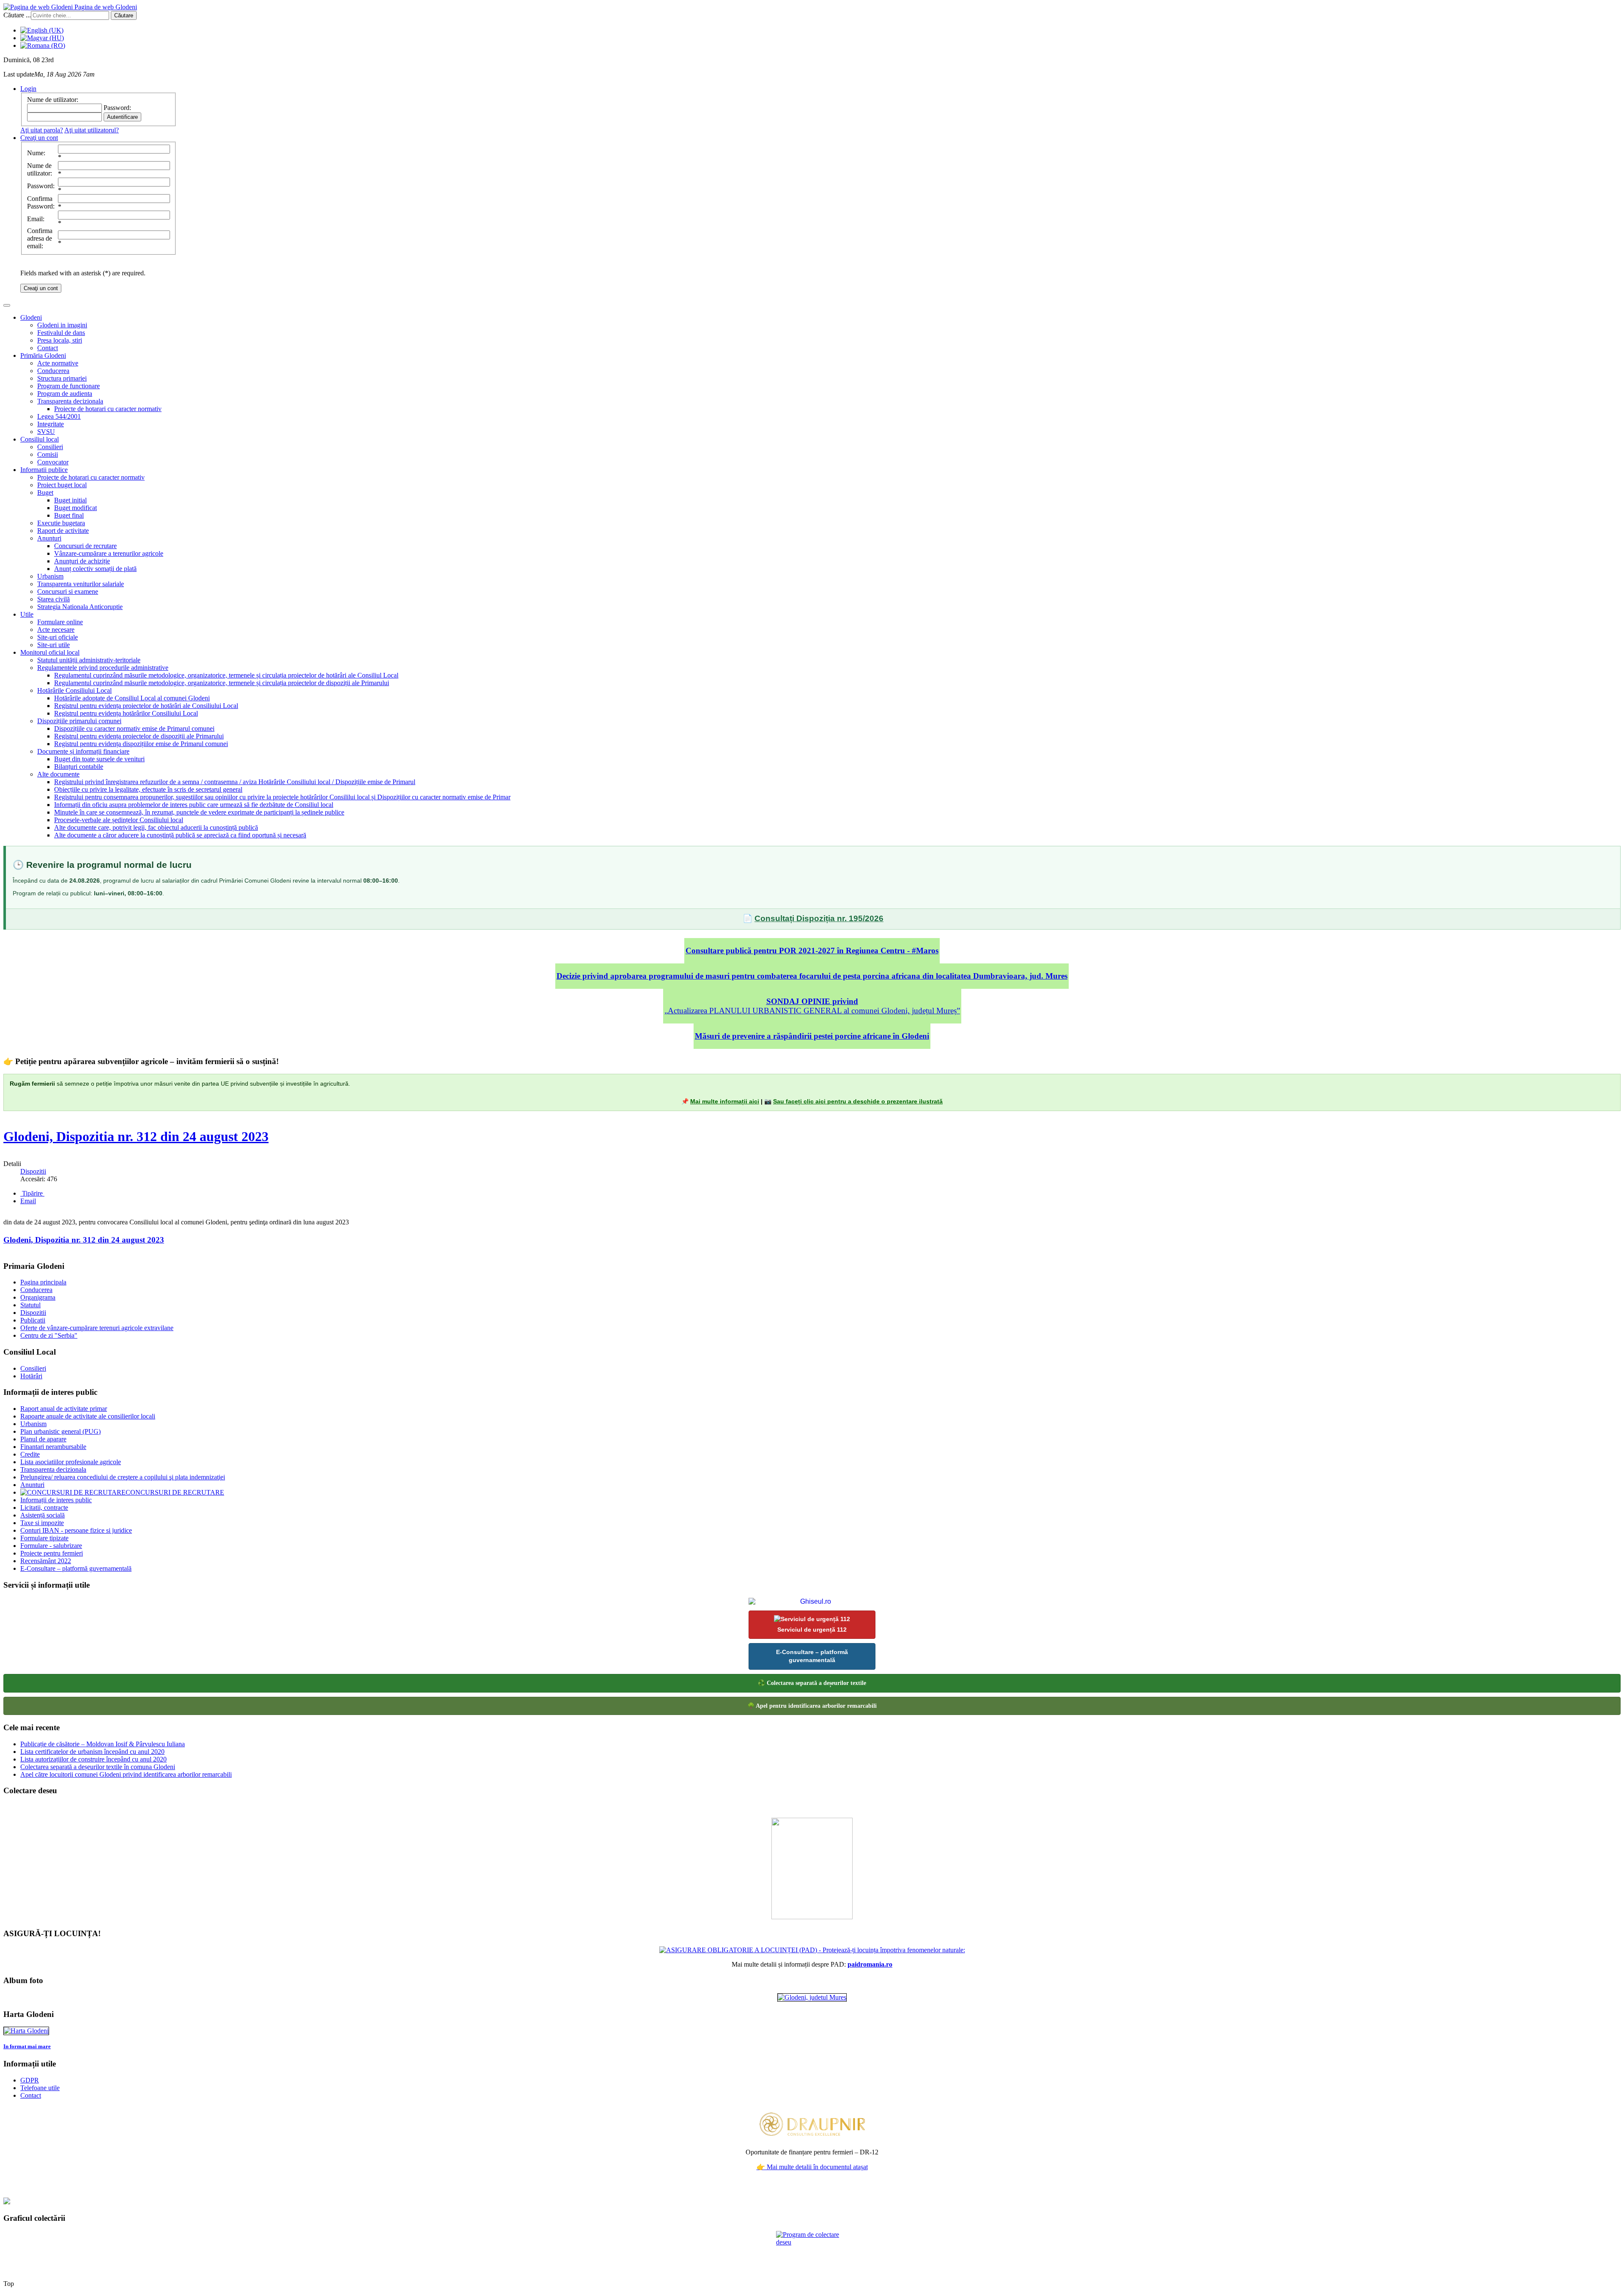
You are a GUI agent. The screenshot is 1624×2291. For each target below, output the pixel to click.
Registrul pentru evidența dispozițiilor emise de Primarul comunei (141, 744)
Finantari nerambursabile (53, 1447)
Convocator (53, 462)
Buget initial (70, 500)
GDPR (30, 2080)
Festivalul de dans (61, 333)
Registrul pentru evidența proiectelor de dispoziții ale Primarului (139, 736)
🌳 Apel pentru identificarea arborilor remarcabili (812, 1706)
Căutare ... (17, 15)
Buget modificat (75, 508)
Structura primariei (62, 378)
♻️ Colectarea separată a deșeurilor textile (812, 1683)
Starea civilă (53, 599)
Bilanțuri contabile (79, 767)
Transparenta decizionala (70, 401)
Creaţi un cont (41, 288)
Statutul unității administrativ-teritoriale (89, 660)
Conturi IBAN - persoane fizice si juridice (76, 1530)
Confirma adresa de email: (40, 238)
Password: (41, 186)
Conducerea (53, 371)
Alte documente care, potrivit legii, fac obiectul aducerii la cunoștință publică (156, 827)
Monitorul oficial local (50, 652)
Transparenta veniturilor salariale (81, 584)
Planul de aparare (43, 1439)
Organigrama (38, 1297)
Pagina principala (43, 1282)
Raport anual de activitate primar (64, 1409)
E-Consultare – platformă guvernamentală (76, 1568)
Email (28, 1201)
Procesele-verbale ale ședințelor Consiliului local (119, 820)
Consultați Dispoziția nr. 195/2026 (819, 918)
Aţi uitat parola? (42, 130)
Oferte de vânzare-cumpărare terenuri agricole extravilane (97, 1328)
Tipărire (32, 1193)
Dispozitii (33, 1313)
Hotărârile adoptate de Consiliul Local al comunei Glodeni (132, 698)
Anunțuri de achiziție (82, 561)
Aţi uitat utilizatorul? (92, 130)
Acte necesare (56, 630)
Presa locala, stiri (60, 340)
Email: (36, 219)
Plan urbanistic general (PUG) (60, 1431)
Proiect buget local (62, 485)
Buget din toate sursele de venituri (99, 759)
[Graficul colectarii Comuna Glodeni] (812, 1950)
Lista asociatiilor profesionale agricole (71, 1462)
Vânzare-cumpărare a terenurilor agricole (109, 553)
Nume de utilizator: (40, 169)
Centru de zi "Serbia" (49, 1335)
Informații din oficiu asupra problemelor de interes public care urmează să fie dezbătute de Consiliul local (194, 805)
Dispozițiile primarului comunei (79, 721)
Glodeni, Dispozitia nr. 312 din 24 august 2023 (136, 1136)
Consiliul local (40, 439)
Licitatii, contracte (44, 1508)
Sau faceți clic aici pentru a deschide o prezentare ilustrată (858, 1101)
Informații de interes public (56, 1500)
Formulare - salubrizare (51, 1546)
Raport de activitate (63, 531)
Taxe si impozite (42, 1523)
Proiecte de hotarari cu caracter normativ (108, 409)
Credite (30, 1454)
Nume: (36, 153)
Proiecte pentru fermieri (52, 1553)
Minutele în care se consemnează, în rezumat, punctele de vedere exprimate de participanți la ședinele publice (199, 812)
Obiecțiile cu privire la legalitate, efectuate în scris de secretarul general (148, 789)
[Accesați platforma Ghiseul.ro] (812, 1602)
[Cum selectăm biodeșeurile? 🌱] (812, 1917)
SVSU (46, 432)
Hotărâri (31, 1376)
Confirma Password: (41, 202)
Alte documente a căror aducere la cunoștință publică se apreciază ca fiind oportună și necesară (180, 835)
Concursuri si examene (68, 591)
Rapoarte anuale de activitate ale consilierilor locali (88, 1416)
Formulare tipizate (44, 1538)
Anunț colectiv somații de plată (95, 569)
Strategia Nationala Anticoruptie (80, 607)
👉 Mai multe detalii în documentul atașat (812, 2167)
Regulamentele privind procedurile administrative (103, 668)
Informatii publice (44, 470)
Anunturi (49, 538)
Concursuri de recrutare (85, 546)
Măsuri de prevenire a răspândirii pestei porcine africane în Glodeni (812, 1036)
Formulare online (60, 622)
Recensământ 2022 (46, 1561)
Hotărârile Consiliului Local (74, 690)
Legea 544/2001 (59, 416)
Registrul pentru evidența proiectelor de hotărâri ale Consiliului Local (146, 706)
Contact (48, 348)
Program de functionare (69, 386)
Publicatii (33, 1320)
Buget (45, 492)
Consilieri (50, 447)
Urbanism (50, 576)
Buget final (69, 515)
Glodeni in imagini (62, 325)
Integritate (51, 424)
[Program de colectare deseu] (812, 2252)
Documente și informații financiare (83, 751)
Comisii (48, 454)
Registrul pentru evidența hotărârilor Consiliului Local (126, 713)
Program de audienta (65, 394)
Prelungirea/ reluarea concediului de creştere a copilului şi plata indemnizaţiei (123, 1477)
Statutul (30, 1305)
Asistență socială (43, 1515)
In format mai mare (27, 2046)
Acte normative (58, 363)
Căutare (124, 15)
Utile (27, 614)
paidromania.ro (870, 1964)
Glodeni (31, 317)
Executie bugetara (61, 523)
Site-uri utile (53, 645)
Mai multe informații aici (725, 1101)
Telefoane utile (40, 2088)
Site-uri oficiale (58, 637)
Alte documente (58, 774)
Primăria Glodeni (43, 355)
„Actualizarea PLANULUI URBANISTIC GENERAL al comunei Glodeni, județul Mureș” (812, 1006)
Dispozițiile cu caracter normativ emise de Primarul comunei (134, 728)
